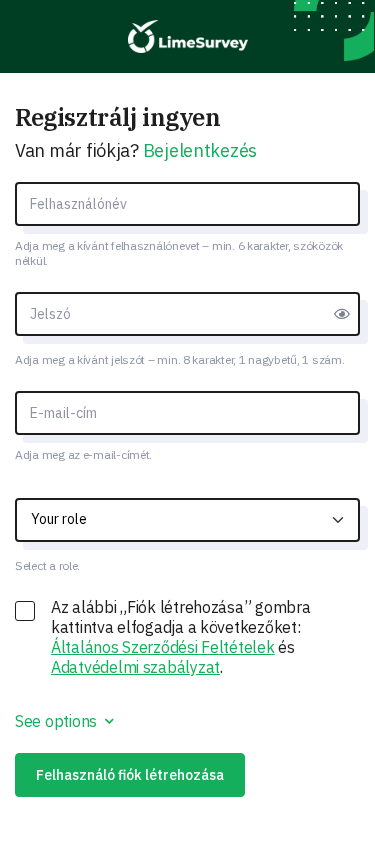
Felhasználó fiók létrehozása (130, 775)
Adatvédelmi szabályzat (135, 667)
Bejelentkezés (200, 150)
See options (58, 721)
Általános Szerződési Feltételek (163, 647)
